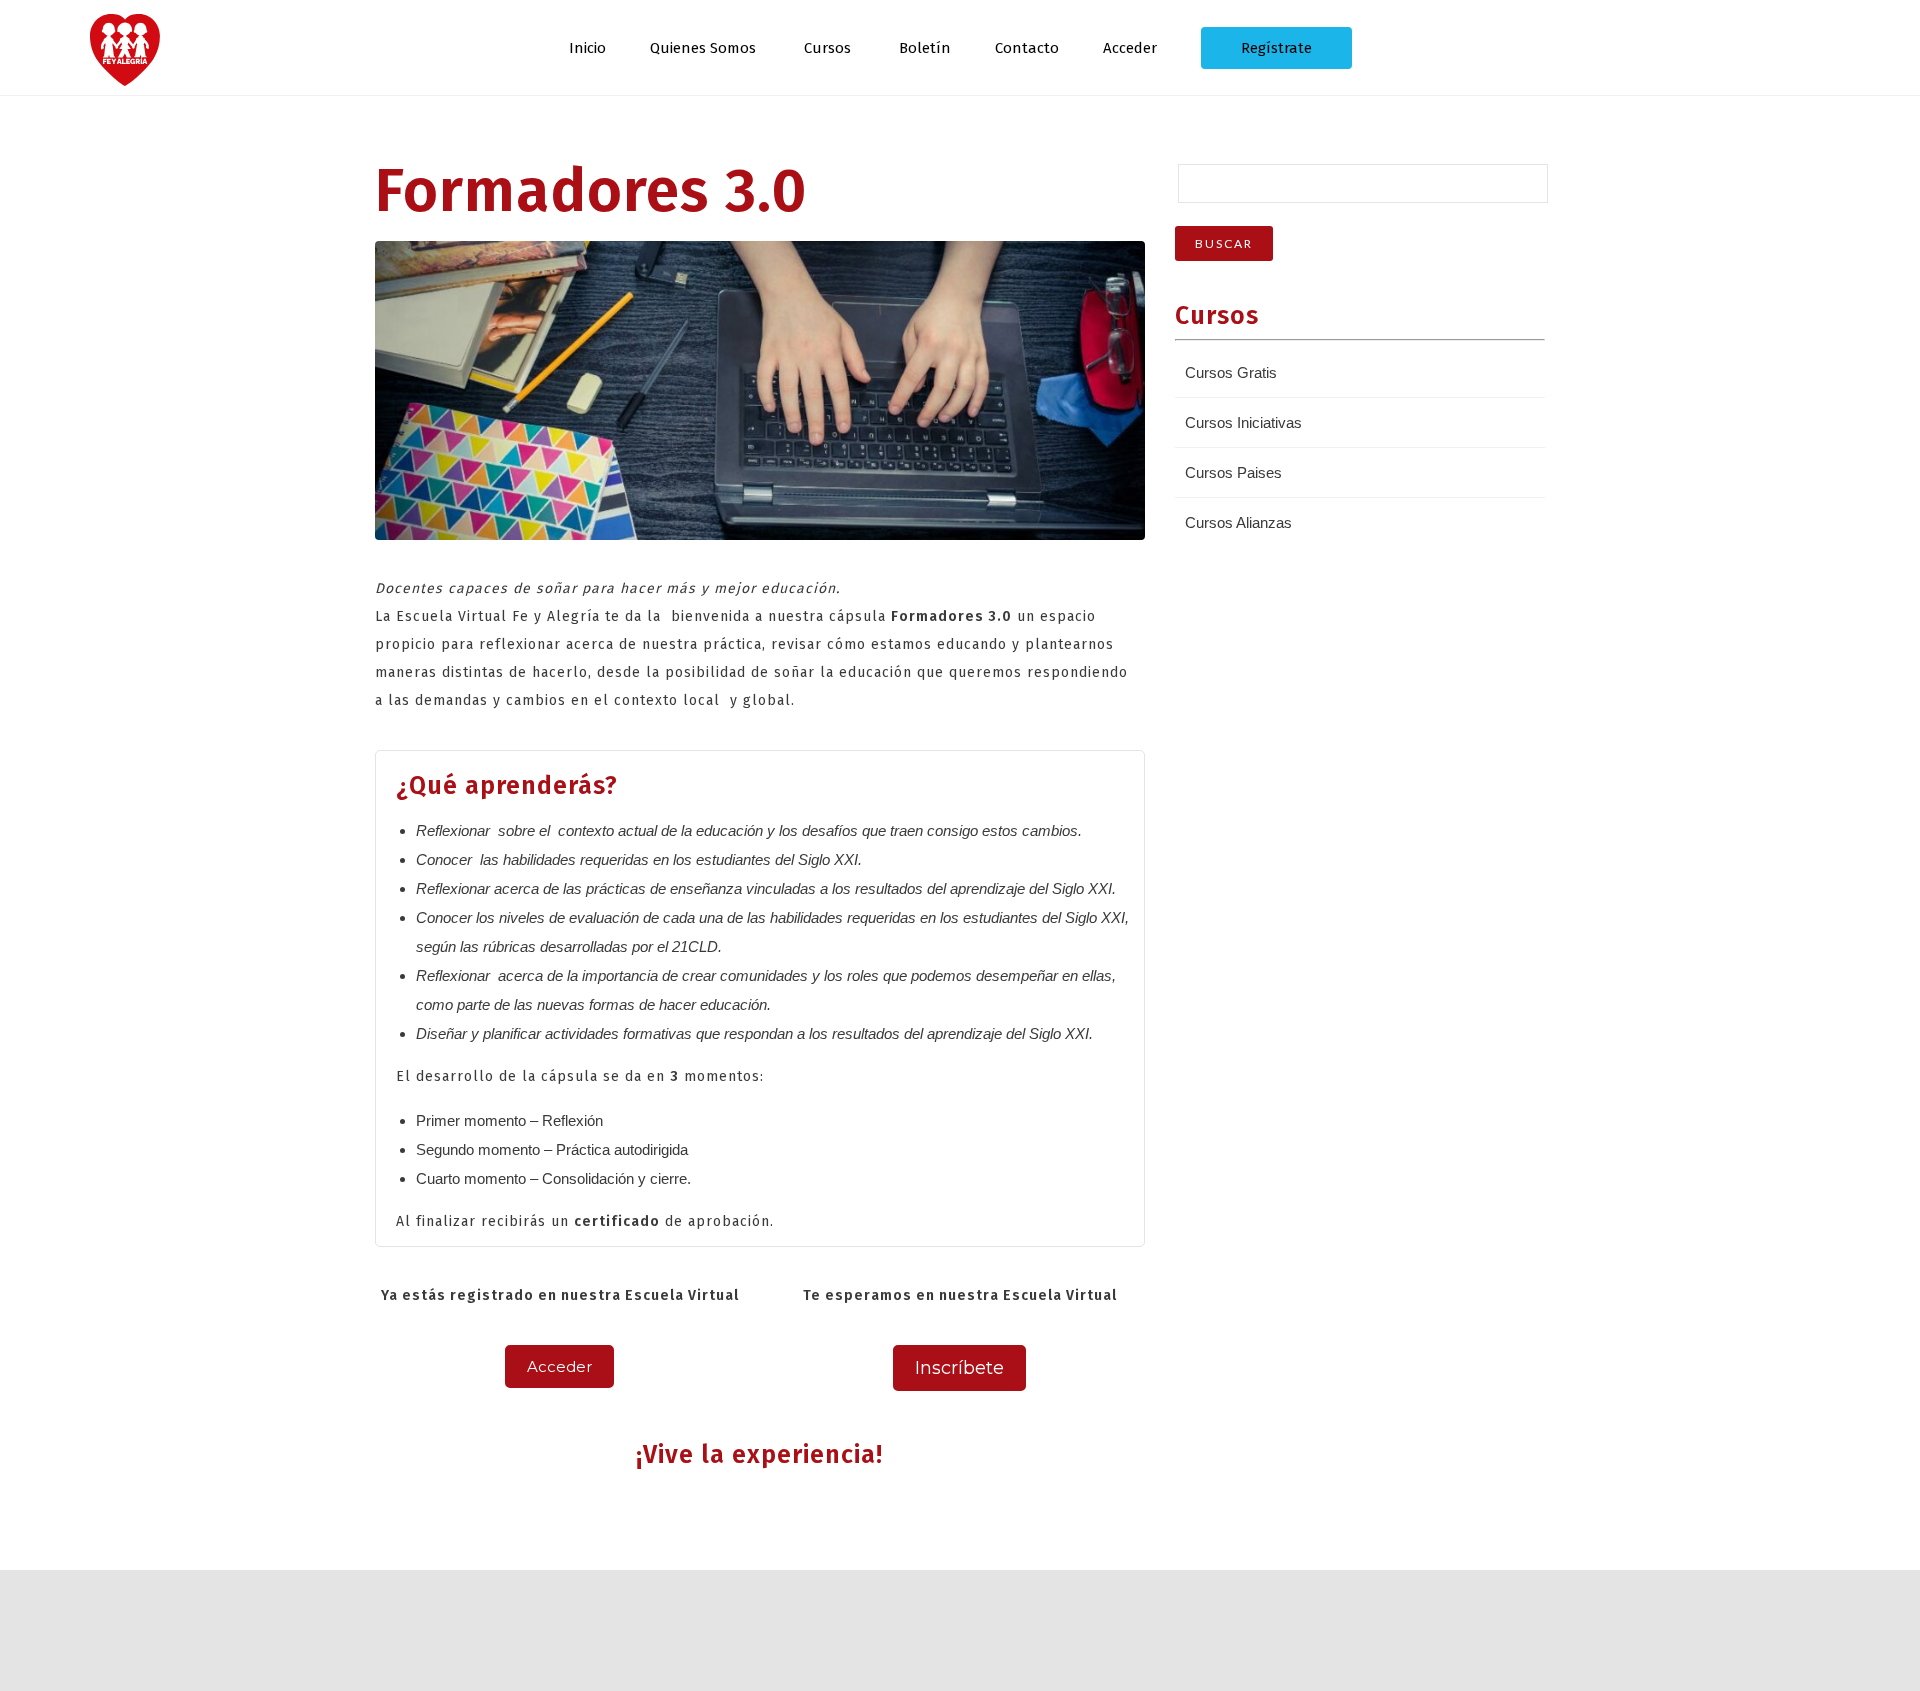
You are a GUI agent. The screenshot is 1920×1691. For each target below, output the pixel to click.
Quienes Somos (703, 48)
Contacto (1027, 48)
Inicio (587, 48)
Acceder (1130, 48)
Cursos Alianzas (1238, 522)
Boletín (925, 48)
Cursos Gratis (1231, 372)
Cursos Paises (1233, 472)
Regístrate (1276, 48)
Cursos (827, 48)
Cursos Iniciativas (1243, 422)
